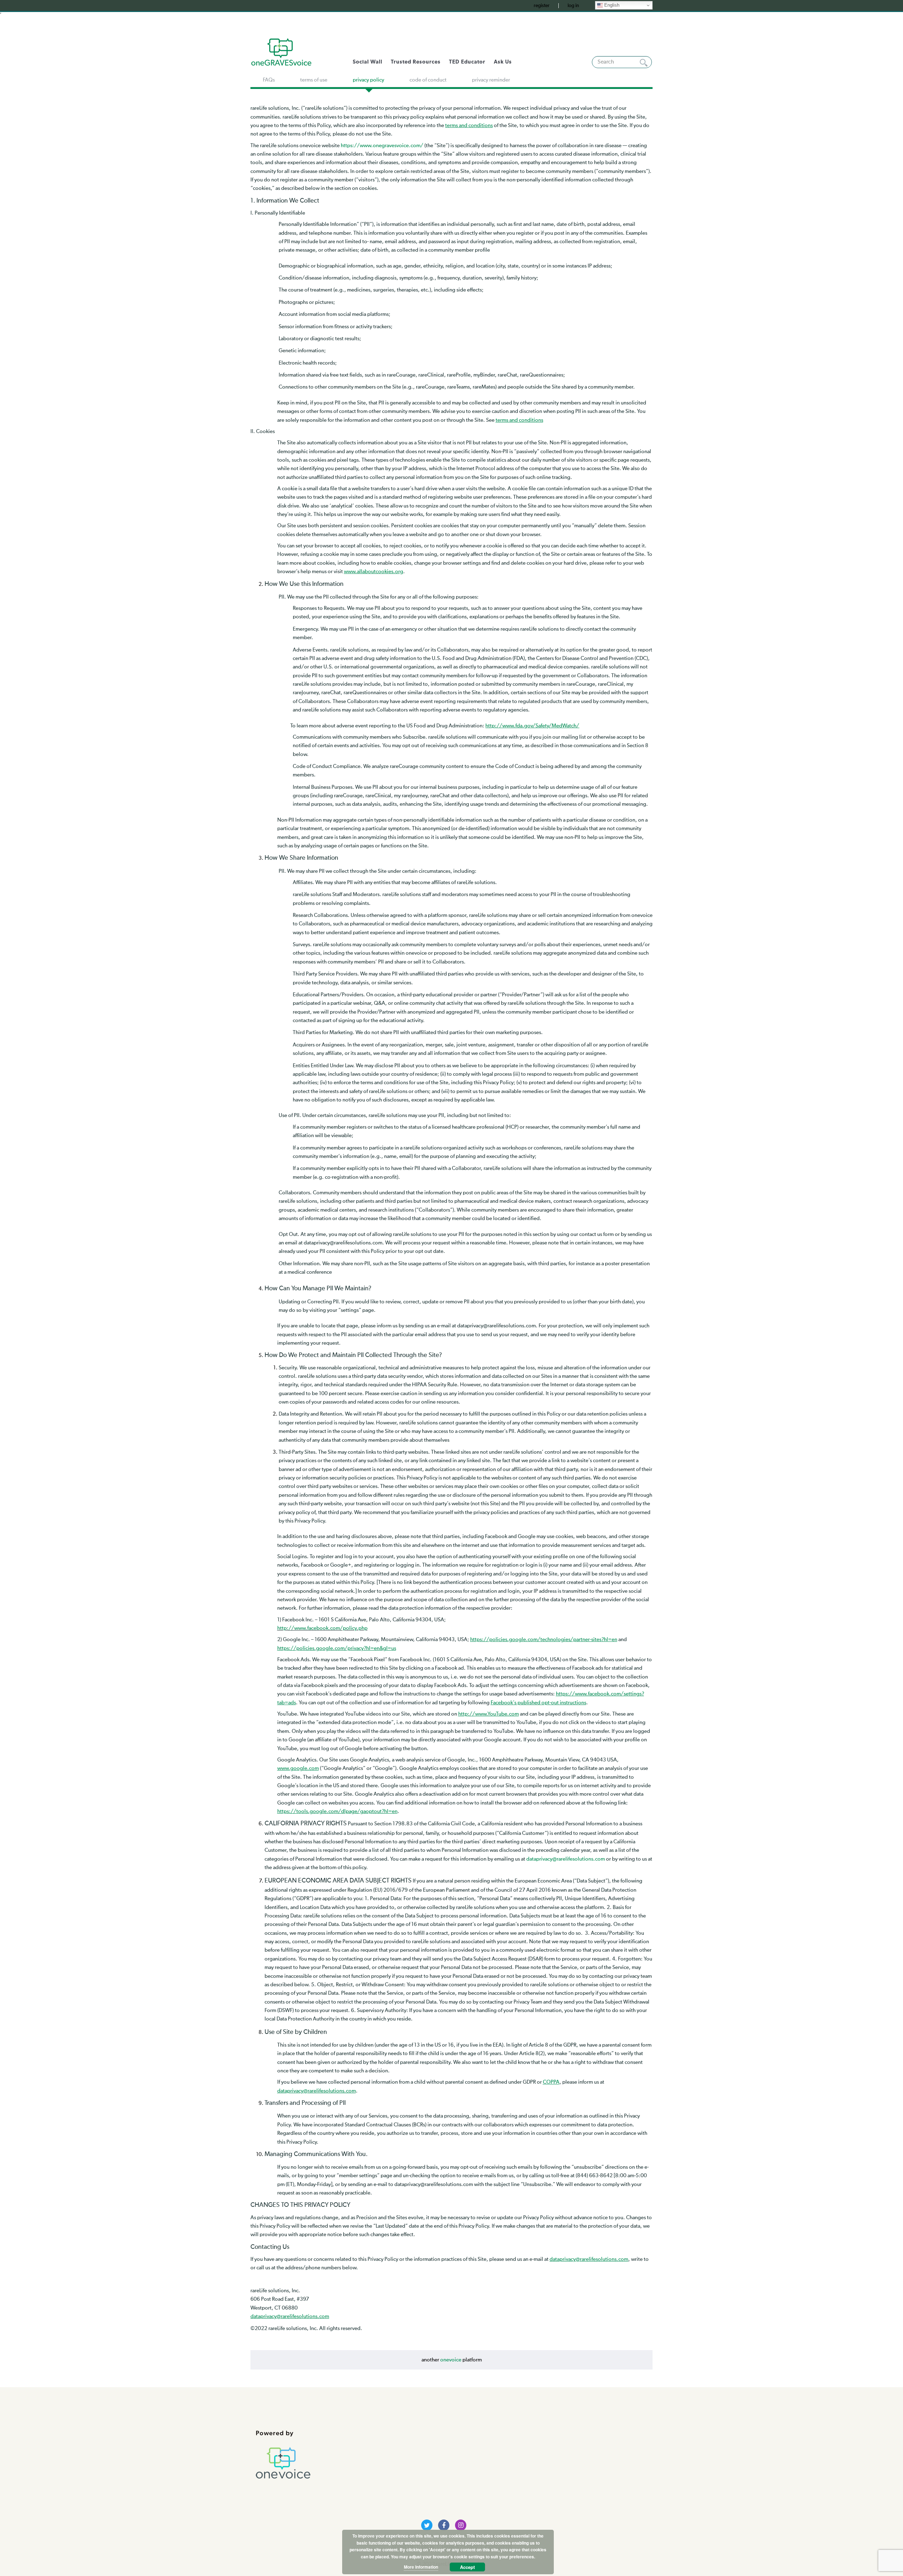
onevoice (451, 2360)
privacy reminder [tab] (491, 80)
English (611, 5)
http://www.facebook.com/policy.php (322, 1628)
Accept (467, 2567)
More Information (421, 2567)
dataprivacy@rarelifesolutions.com (566, 1859)
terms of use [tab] (314, 80)
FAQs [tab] (269, 80)
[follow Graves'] (427, 2525)
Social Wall (368, 62)
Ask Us (503, 62)
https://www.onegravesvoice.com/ (382, 146)
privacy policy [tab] (368, 80)
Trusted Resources (416, 62)
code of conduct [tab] (428, 80)
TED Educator (467, 62)
